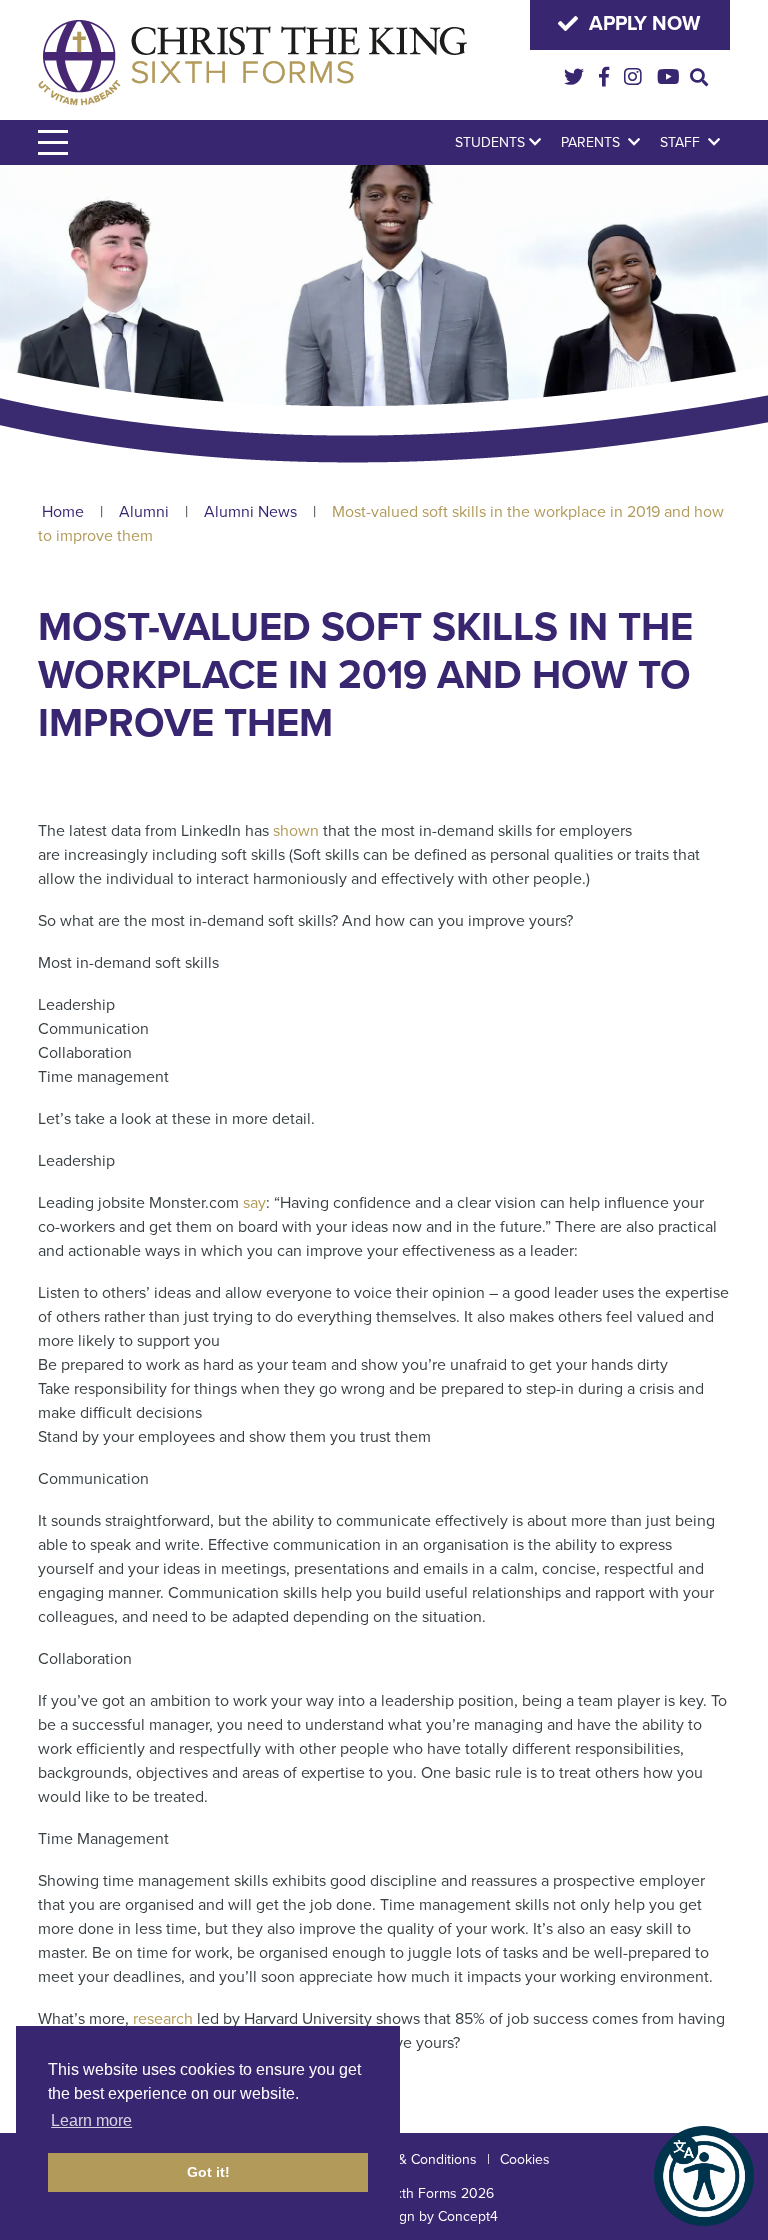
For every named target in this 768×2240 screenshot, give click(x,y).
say (254, 1203)
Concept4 (468, 2216)
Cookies (525, 2159)
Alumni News (250, 512)
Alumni (144, 512)
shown (296, 831)
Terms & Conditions (417, 2159)
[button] (704, 2176)
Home (63, 512)
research (163, 2019)
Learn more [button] (91, 2120)
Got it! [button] (208, 2172)
